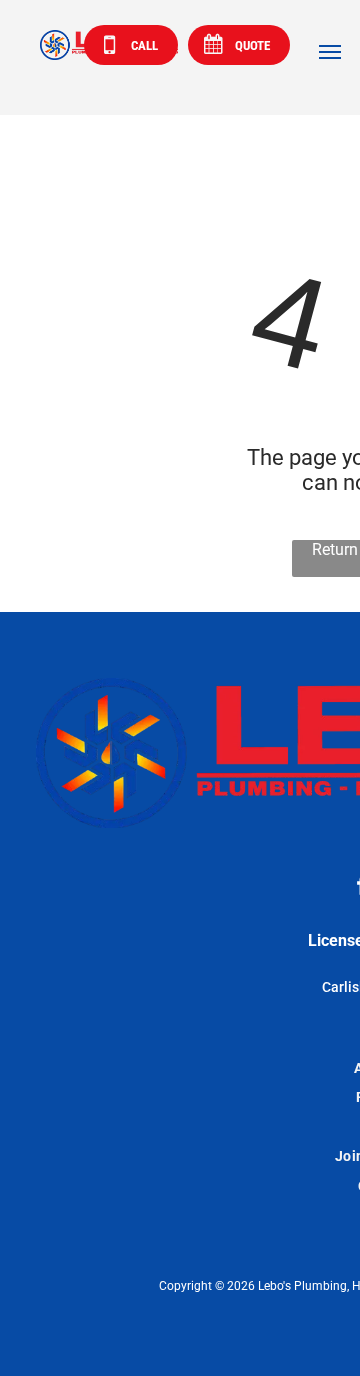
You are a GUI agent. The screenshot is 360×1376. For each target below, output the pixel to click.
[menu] (330, 52)
